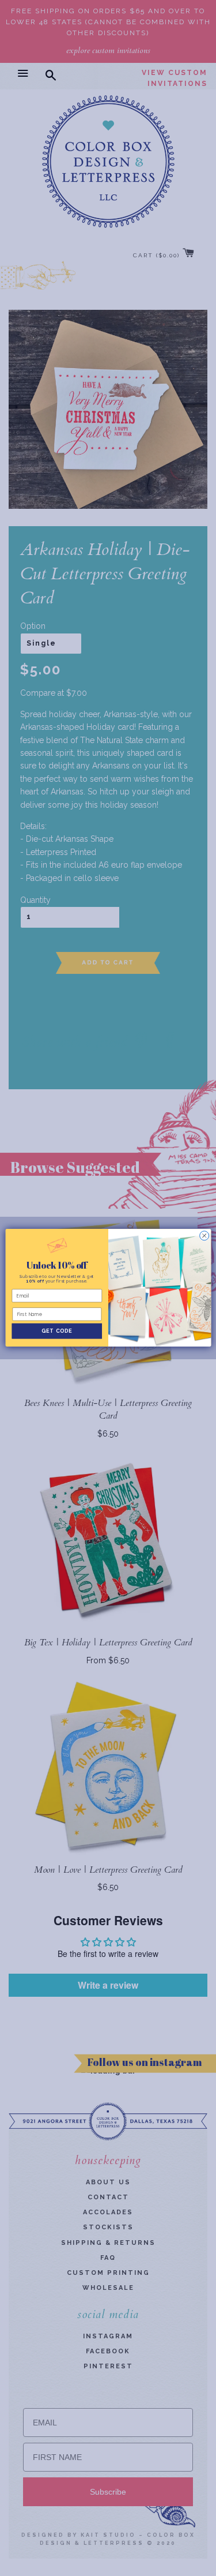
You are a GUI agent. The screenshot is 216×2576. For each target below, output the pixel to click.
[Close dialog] (204, 1236)
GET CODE (57, 1331)
